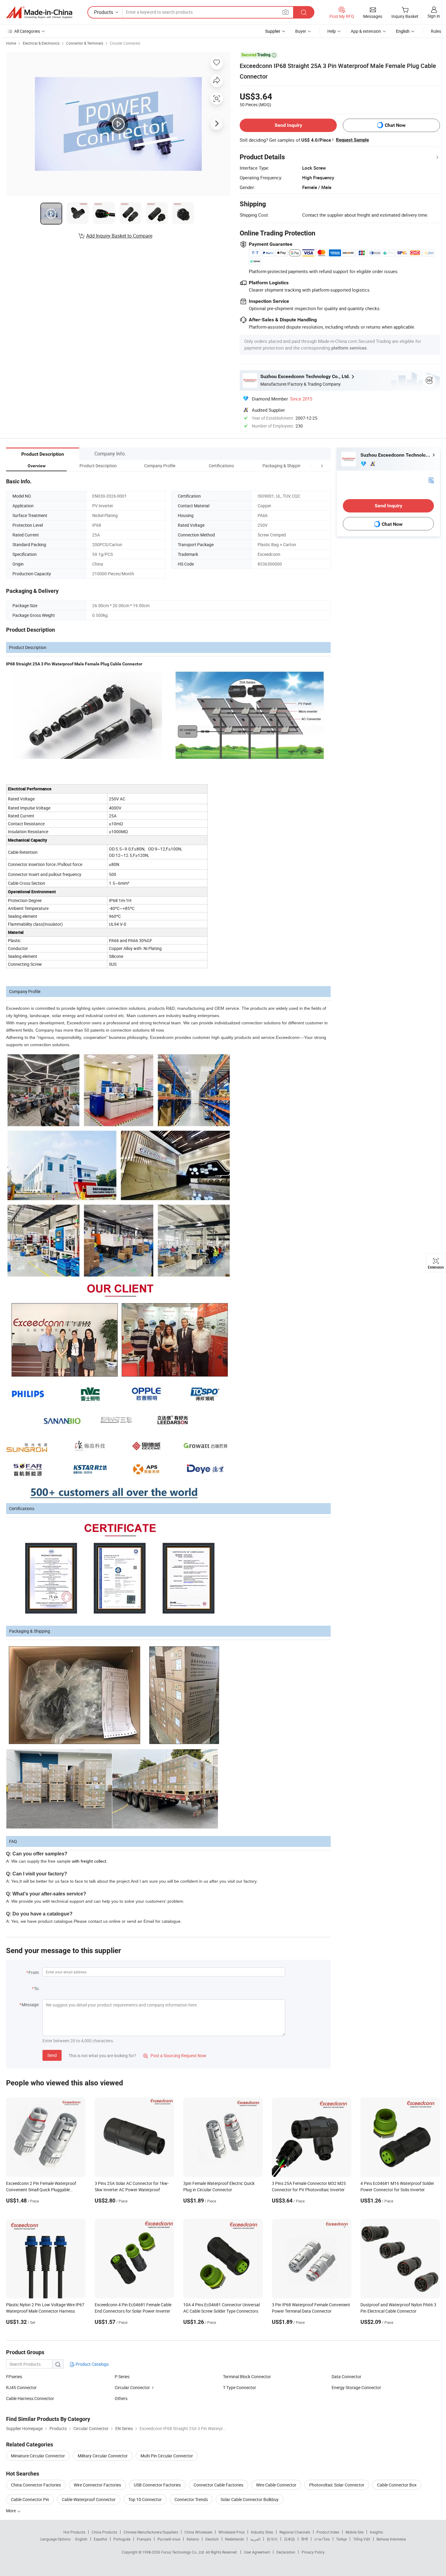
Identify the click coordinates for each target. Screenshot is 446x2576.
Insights (376, 2532)
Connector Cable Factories (218, 2485)
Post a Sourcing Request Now (175, 2055)
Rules (436, 31)
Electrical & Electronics (41, 43)
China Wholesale (198, 2532)
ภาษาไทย (322, 2539)
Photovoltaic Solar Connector (337, 2485)
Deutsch (212, 2539)
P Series (122, 2377)
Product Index (328, 2532)
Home (11, 43)
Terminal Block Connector (247, 2377)
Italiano (193, 2539)
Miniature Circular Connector (38, 2456)
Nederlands (235, 2539)
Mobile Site (355, 2532)
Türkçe (341, 2539)
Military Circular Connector (103, 2456)
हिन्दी (305, 2539)
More (11, 2511)
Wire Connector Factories (97, 2485)
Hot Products (74, 2532)
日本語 (289, 2539)
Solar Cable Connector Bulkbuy (250, 2499)
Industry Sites (262, 2532)
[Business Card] (431, 480)
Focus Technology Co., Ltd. (183, 2552)
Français (144, 2539)
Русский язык (169, 2539)
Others (121, 2398)
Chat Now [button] (395, 125)
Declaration (286, 2552)
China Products (104, 2532)
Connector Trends (191, 2499)
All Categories (27, 31)
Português (122, 2539)
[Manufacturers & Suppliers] (39, 12)
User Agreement (257, 2552)
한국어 (272, 2539)
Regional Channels (295, 2532)
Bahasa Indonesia (391, 2539)
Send (52, 2055)
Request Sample (352, 140)
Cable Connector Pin (30, 2499)
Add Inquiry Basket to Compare (119, 236)
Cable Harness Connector (30, 2398)
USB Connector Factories (157, 2485)
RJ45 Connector (21, 2387)
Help (332, 31)
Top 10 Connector (145, 2499)
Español (100, 2539)
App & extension (366, 31)
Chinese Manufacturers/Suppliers (151, 2532)
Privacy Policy (313, 2552)
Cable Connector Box (397, 2485)
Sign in (434, 16)
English (81, 2539)
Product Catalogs (92, 2364)
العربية (255, 2539)
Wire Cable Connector (276, 2485)
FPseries (14, 2377)
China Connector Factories (36, 2485)
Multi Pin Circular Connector (167, 2456)
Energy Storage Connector (356, 2387)
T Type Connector (240, 2387)
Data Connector (346, 2377)
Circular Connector (125, 43)
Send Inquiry (288, 125)
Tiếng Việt (362, 2539)
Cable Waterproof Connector (89, 2499)
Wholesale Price (231, 2532)
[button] (311, 466)
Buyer (301, 31)
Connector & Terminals (85, 43)
